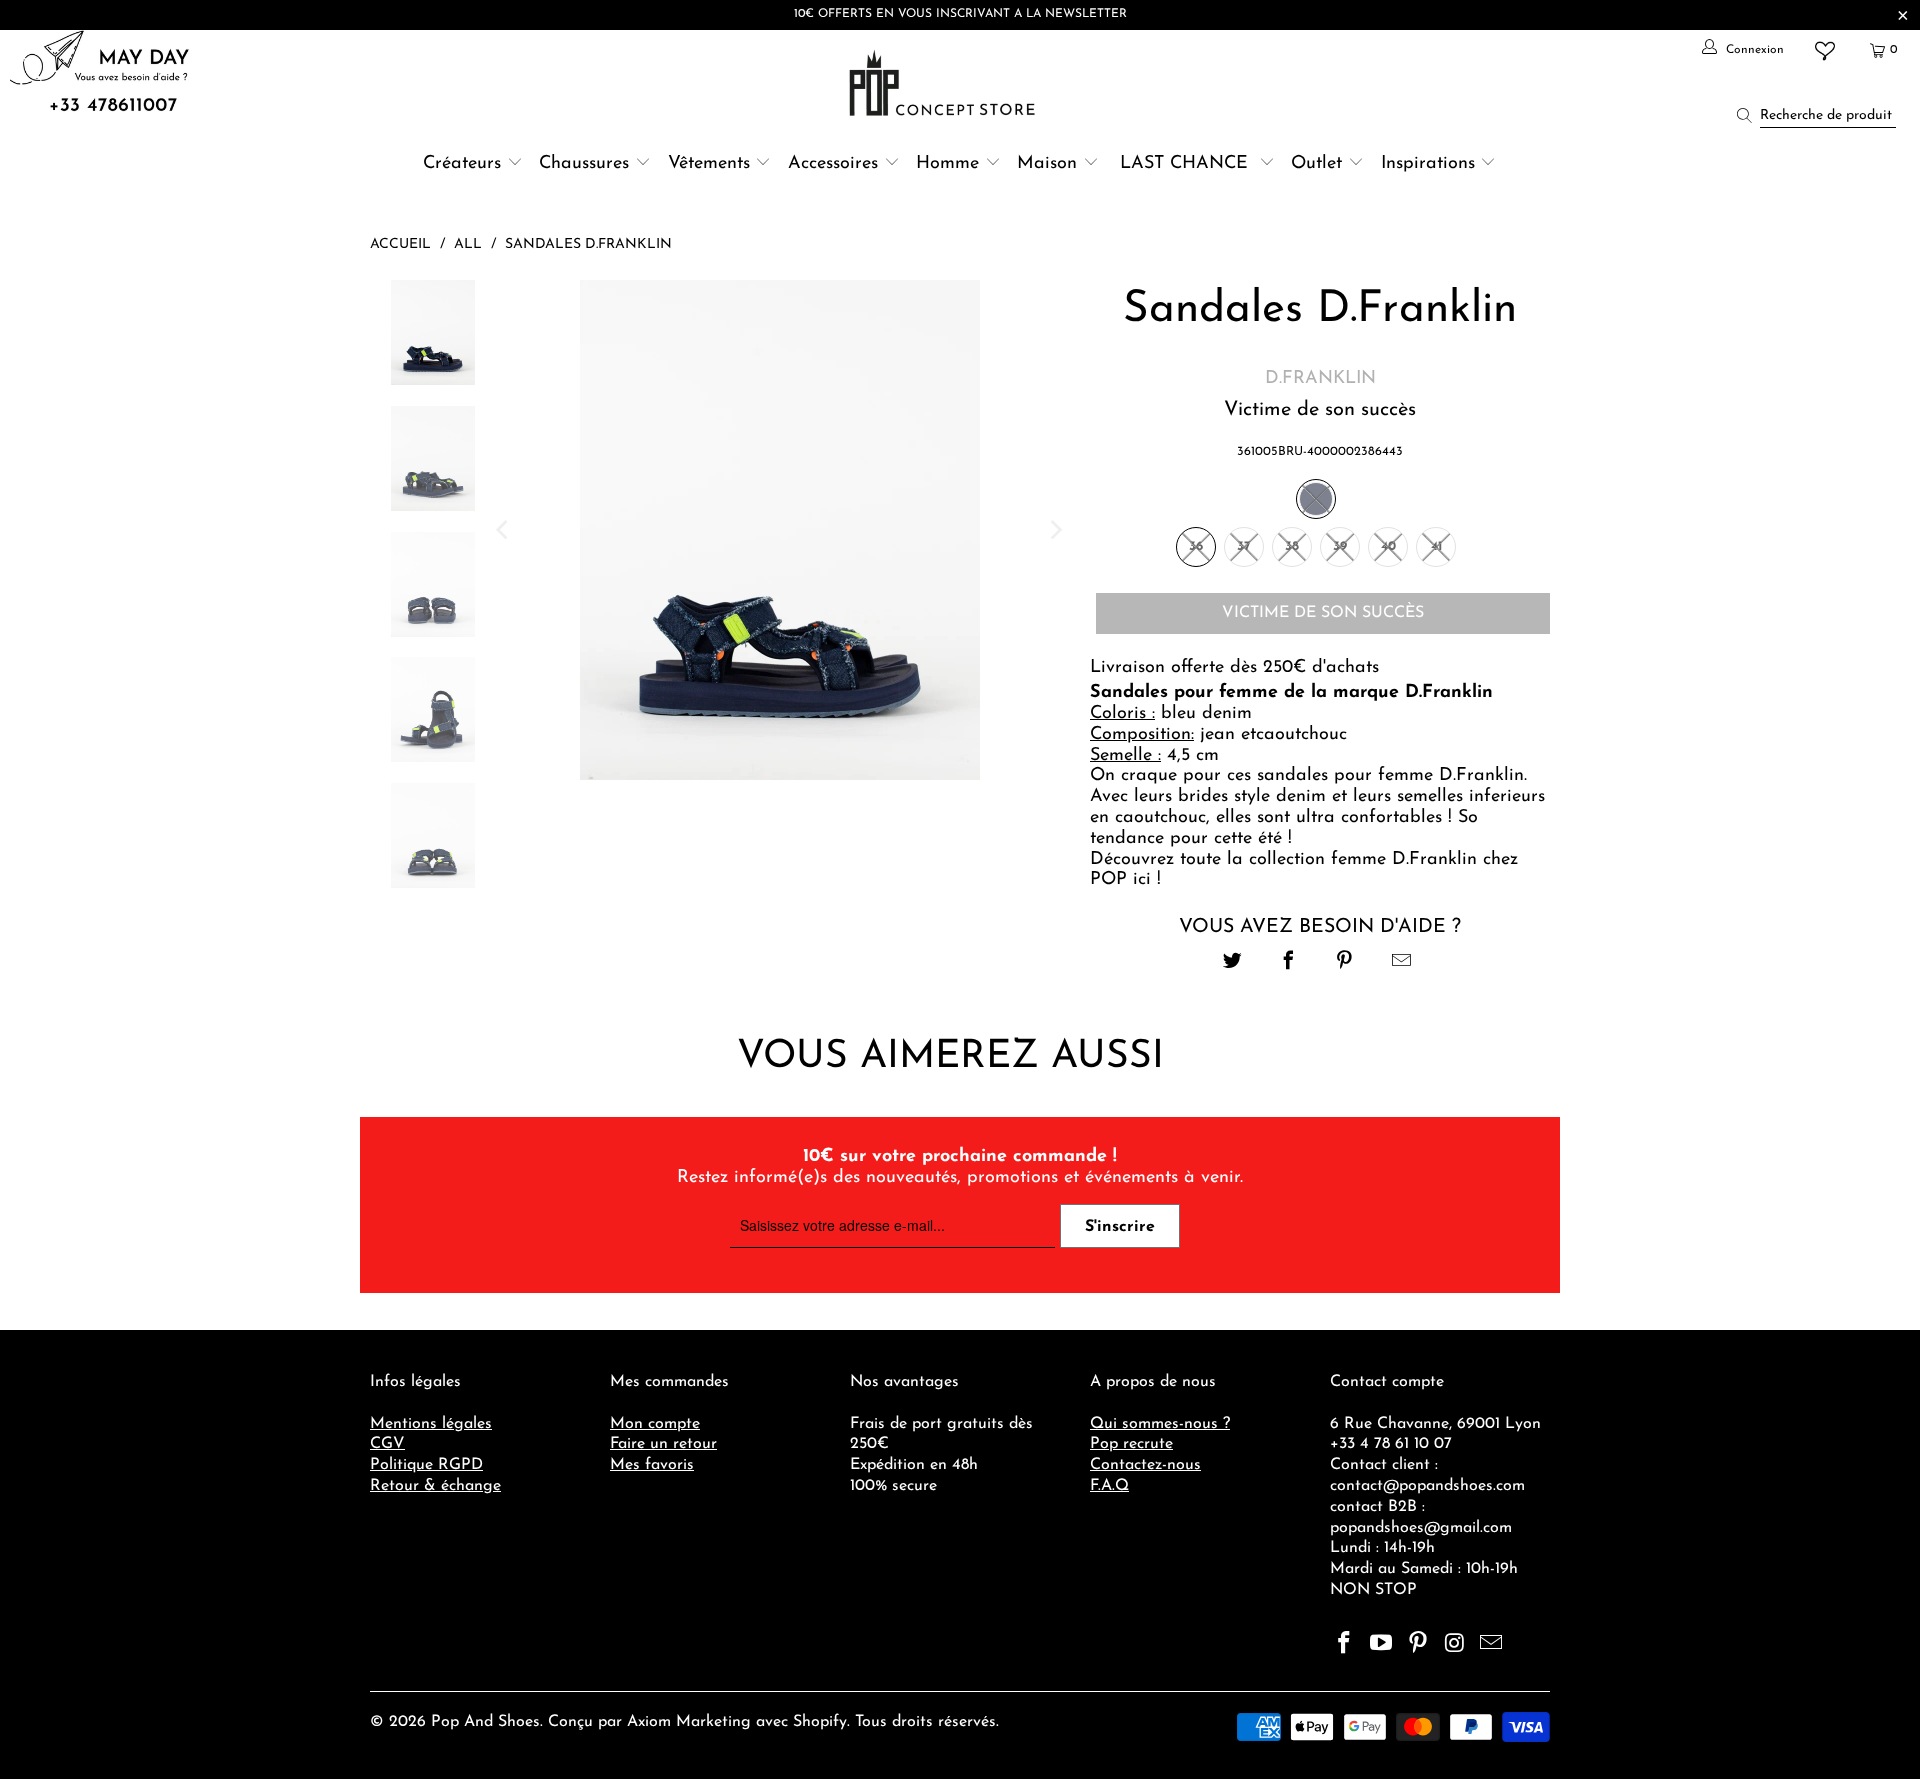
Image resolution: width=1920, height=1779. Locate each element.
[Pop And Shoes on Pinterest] (1418, 1645)
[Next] (1055, 530)
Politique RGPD (426, 1465)
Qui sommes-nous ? (1160, 1424)
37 (1244, 546)
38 (1292, 546)
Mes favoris (652, 1465)
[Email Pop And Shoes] (1492, 1645)
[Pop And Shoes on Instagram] (1455, 1645)
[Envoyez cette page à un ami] (1401, 963)
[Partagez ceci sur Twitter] (1232, 963)
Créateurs (462, 164)
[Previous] (504, 530)
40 (1388, 546)
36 (1196, 546)
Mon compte (655, 1424)
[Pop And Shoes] (944, 83)
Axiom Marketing (689, 1722)
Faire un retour (663, 1444)
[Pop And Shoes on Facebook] (1345, 1645)
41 (1436, 546)
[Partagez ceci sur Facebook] (1288, 963)
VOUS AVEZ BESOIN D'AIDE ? (1320, 927)
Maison (1047, 164)
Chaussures (584, 164)
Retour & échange (435, 1486)
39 (1340, 546)
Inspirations (1431, 164)
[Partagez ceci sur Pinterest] (1345, 963)
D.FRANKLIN (1320, 379)
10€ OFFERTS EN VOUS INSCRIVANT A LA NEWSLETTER (960, 14)
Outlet (1316, 164)
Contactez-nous (1145, 1465)
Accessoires (833, 164)
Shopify (820, 1722)
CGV (387, 1444)
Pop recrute (1131, 1444)
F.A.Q (1109, 1486)
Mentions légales (431, 1424)
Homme (947, 164)
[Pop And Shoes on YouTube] (1382, 1645)
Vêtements (709, 164)
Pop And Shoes (485, 1722)
